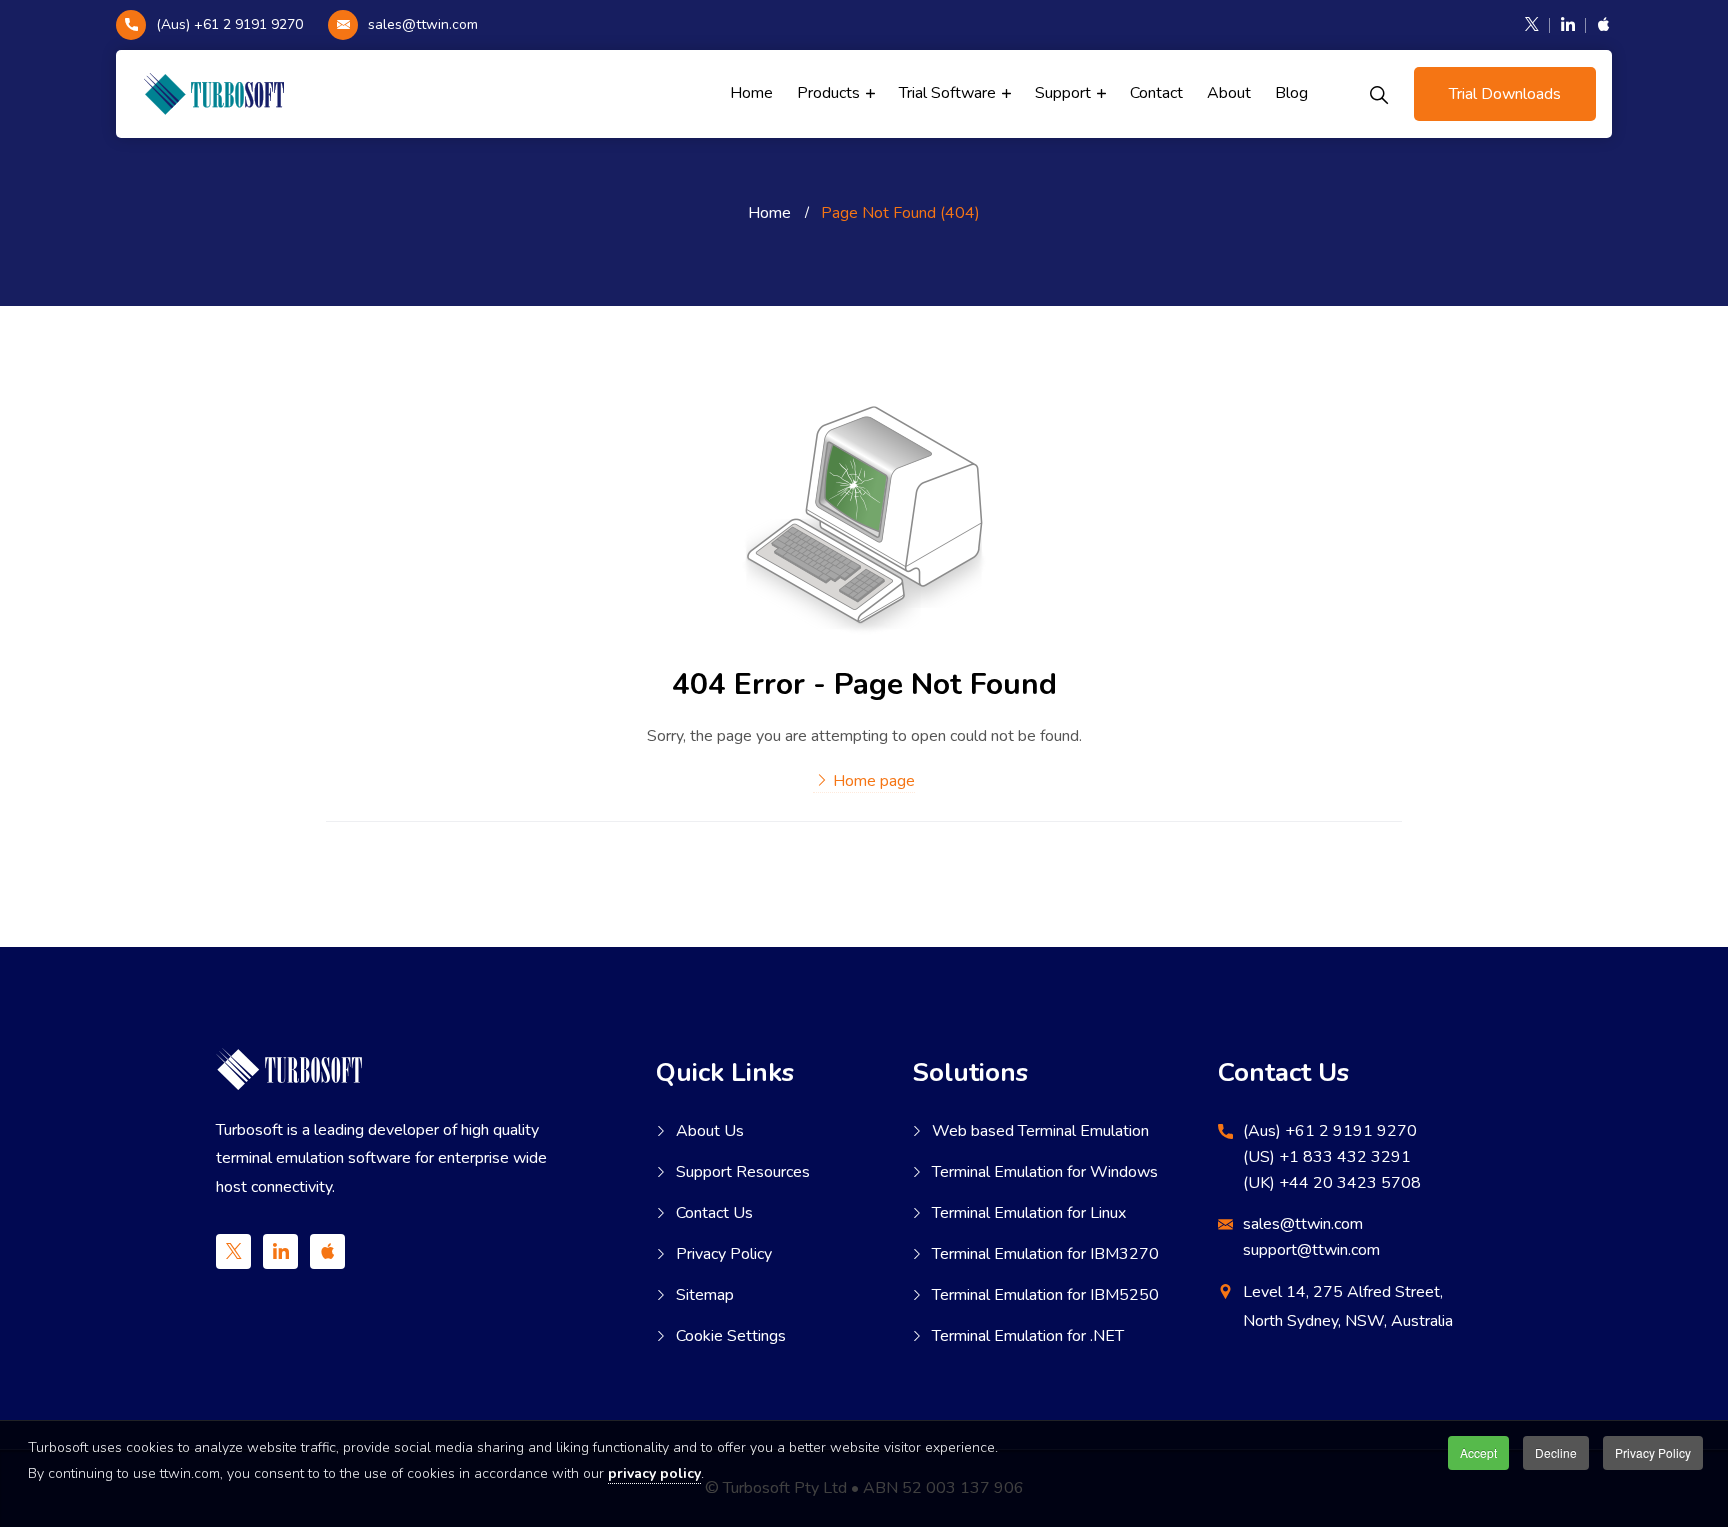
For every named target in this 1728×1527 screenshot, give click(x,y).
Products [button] (830, 93)
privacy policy (654, 1473)
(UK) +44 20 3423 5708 (1332, 1183)
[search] (1379, 94)
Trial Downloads (1505, 94)
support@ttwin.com (1311, 1250)
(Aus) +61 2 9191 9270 (229, 24)
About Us (710, 1131)
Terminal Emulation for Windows (1045, 1172)
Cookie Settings (731, 1336)
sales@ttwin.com (423, 24)
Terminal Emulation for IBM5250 (1045, 1295)
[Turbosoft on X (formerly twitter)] (1532, 24)
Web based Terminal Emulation (1040, 1131)
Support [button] (1065, 93)
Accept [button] (1478, 1452)
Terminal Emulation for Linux (1029, 1213)
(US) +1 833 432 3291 (1327, 1157)
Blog (1291, 93)
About (1229, 93)
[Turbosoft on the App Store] (1600, 24)
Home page (872, 781)
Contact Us (714, 1213)
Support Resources (743, 1172)
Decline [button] (1556, 1452)
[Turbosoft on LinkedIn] (1568, 24)
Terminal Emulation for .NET (1028, 1336)
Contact (1156, 93)
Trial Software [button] (949, 93)
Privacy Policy (724, 1254)
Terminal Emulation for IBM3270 (1045, 1254)
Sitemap (705, 1295)
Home (751, 93)
